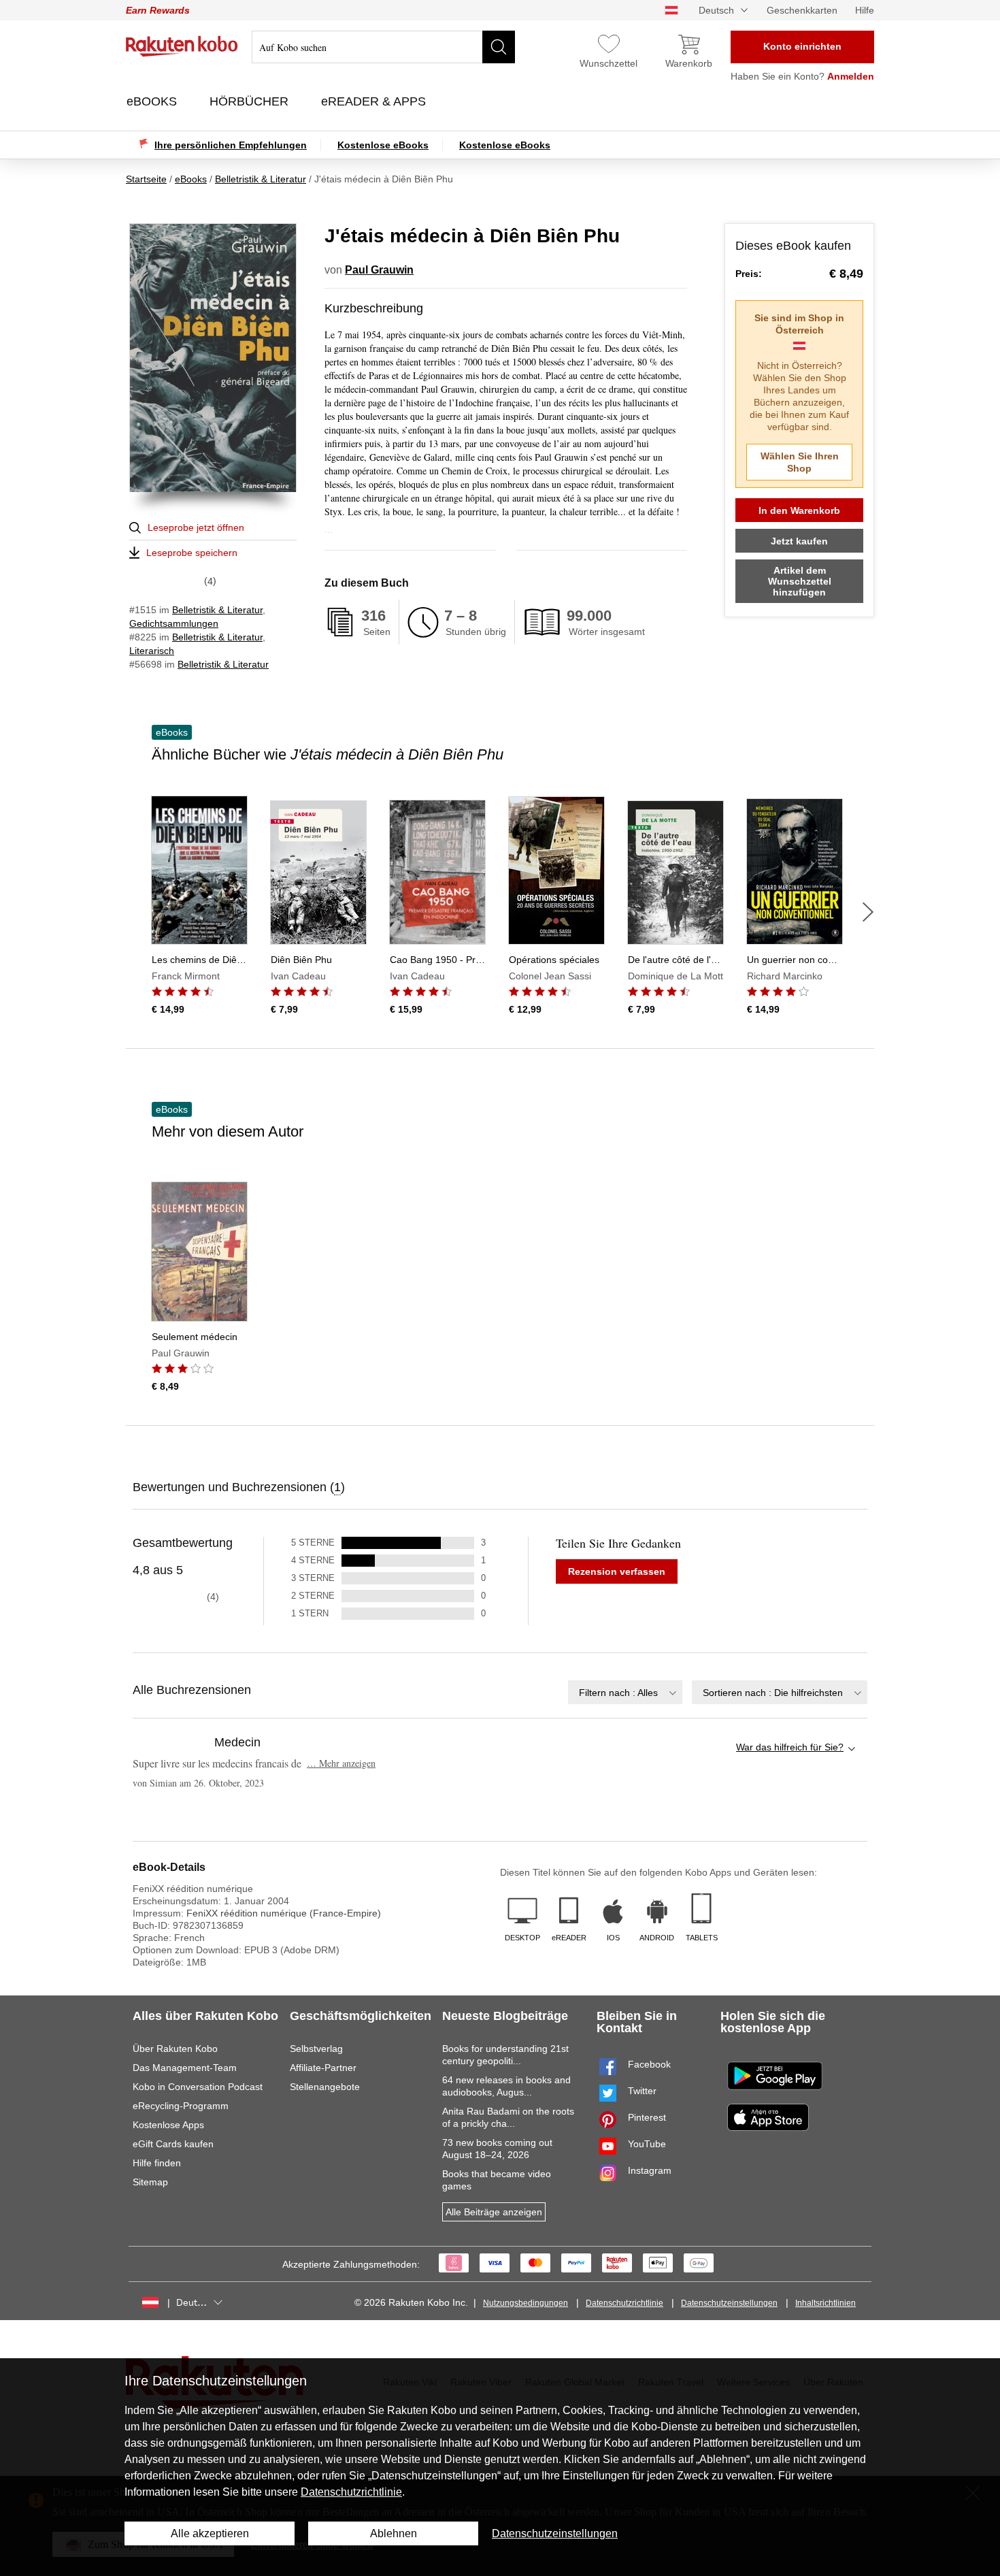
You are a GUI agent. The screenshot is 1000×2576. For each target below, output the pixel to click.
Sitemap (150, 2182)
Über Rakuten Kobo (175, 2049)
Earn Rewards (158, 10)
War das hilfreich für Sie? (790, 1747)
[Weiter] (868, 912)
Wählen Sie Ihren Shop (800, 462)
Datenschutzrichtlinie (624, 2303)
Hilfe (865, 10)
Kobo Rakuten (182, 46)
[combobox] (625, 1692)
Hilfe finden (157, 2163)
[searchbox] (383, 47)
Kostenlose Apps (168, 2125)
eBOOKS (153, 101)
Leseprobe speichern (192, 553)
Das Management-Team (185, 2068)
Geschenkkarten (802, 10)
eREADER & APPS (375, 101)
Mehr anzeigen (341, 1763)
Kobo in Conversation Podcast (198, 2087)
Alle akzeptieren (210, 2533)
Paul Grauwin (379, 270)
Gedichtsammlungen (174, 623)
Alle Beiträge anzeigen (494, 2212)
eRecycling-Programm (181, 2106)
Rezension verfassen (617, 1571)
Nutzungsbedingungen (526, 2303)
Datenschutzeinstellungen (729, 2303)
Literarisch (152, 651)
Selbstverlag (316, 2049)
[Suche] (499, 47)
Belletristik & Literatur (217, 610)
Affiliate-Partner (323, 2068)
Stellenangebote (325, 2087)
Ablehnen (394, 2533)
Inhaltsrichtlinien (826, 2303)
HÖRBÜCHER (251, 101)
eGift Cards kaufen (173, 2144)
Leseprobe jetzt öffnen (196, 527)
